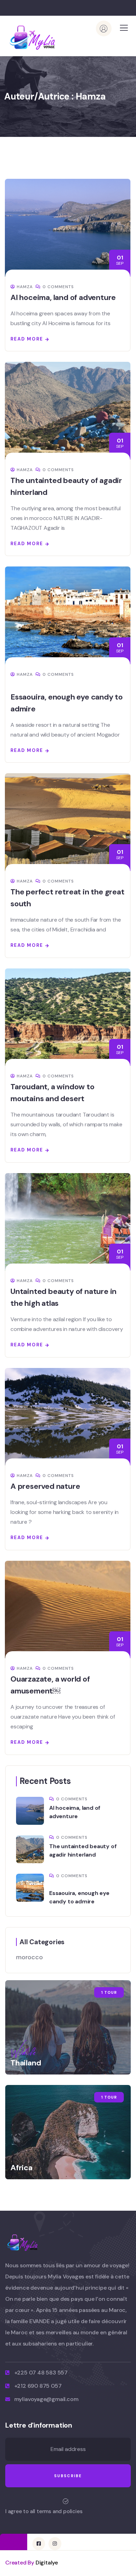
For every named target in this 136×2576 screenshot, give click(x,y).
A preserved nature (45, 1486)
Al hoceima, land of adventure (63, 297)
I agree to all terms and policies (44, 2511)
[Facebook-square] (39, 2544)
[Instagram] (55, 2544)
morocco (29, 1957)
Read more (27, 339)
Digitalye (47, 2563)
